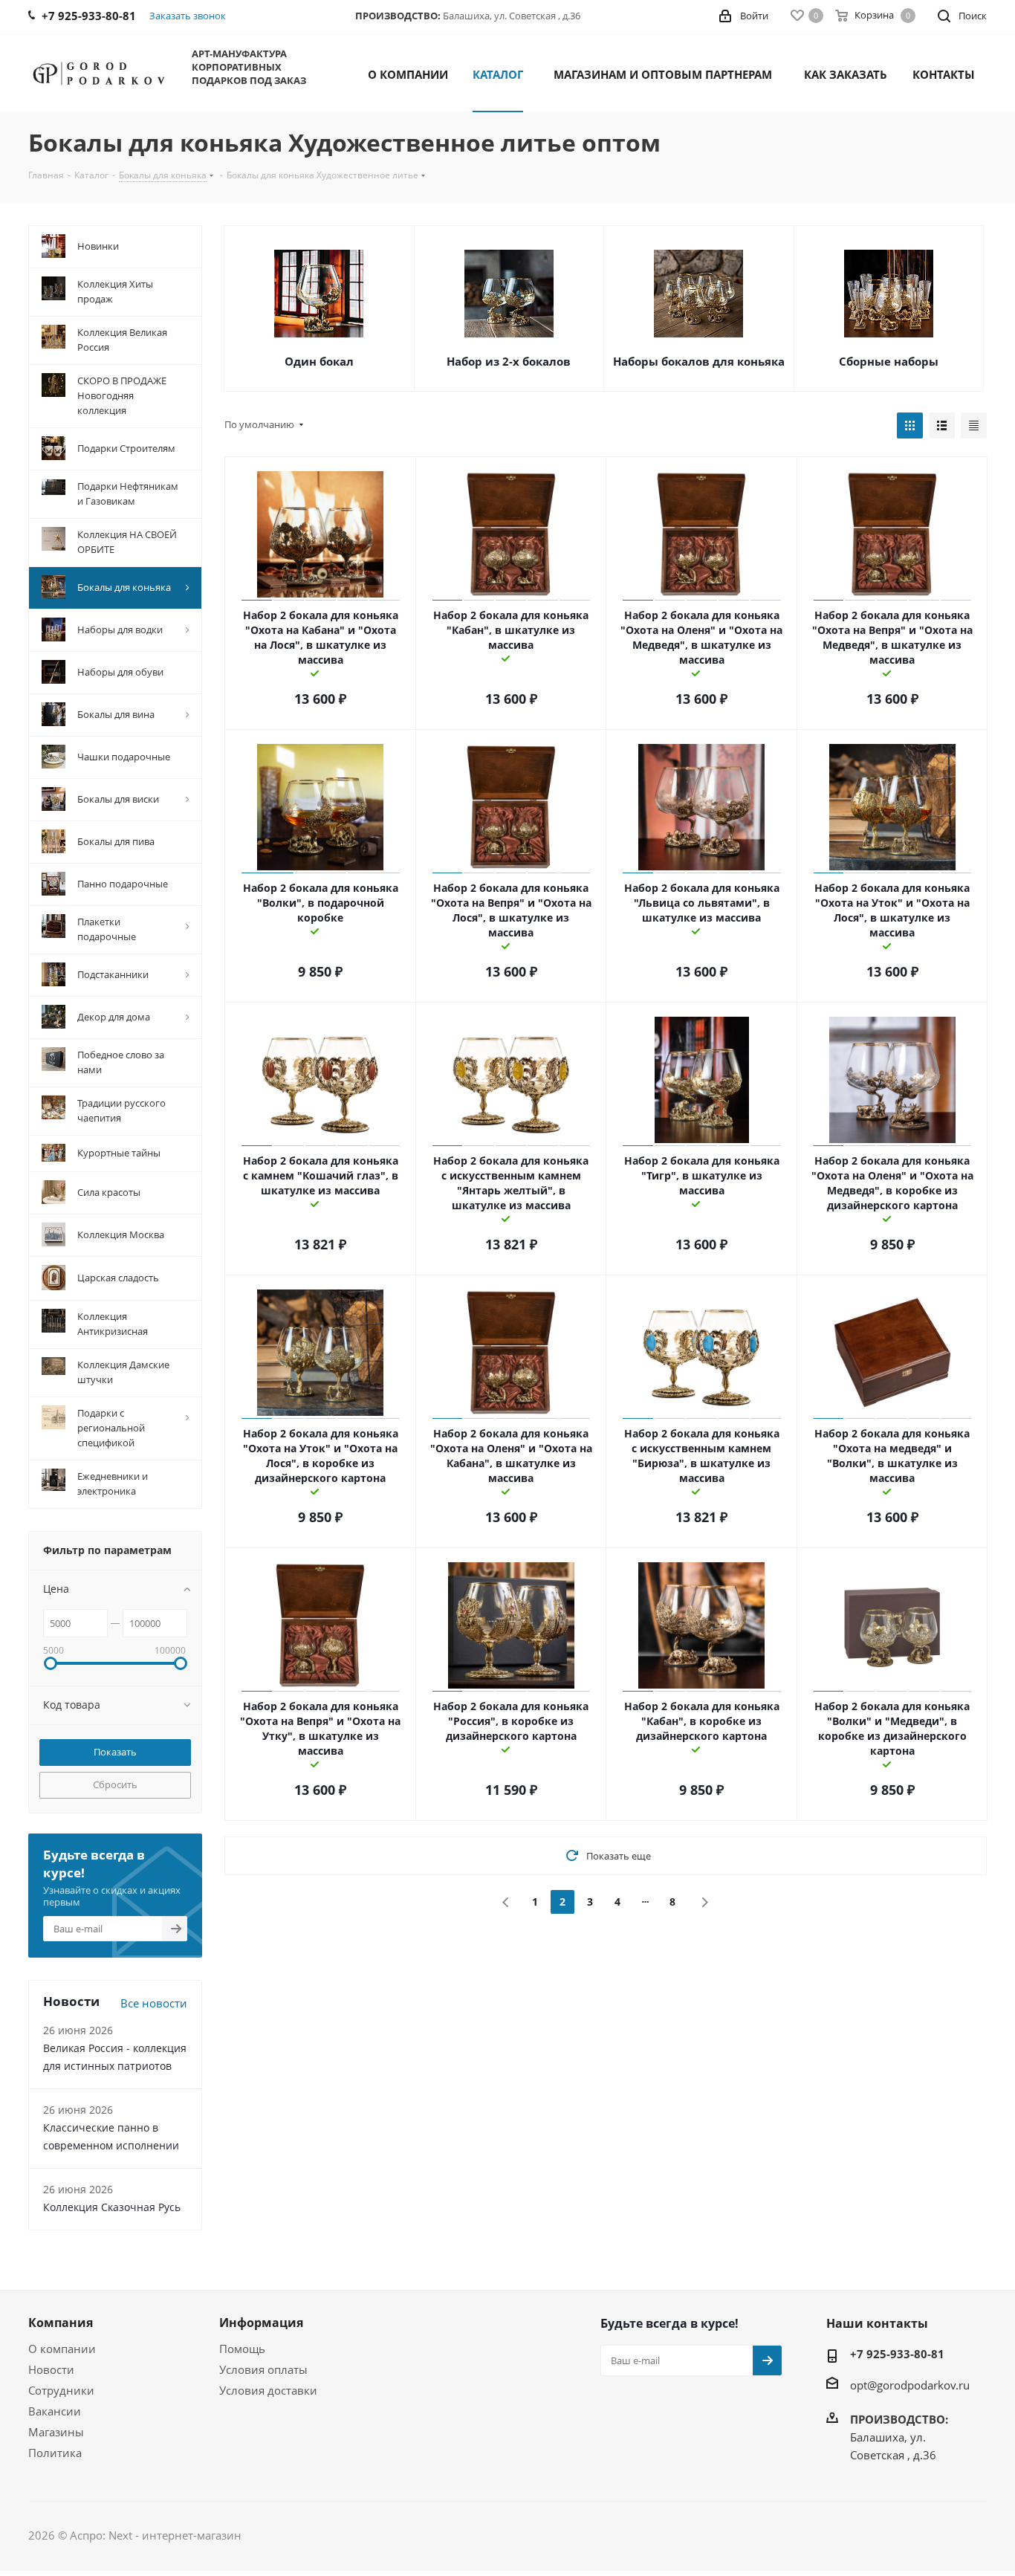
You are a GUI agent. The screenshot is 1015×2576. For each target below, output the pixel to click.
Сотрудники (61, 2390)
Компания (61, 2323)
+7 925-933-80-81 (897, 2354)
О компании (62, 2349)
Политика (55, 2453)
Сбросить (115, 1784)
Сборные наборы (889, 361)
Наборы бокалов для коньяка (699, 361)
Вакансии (55, 2411)
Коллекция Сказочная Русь (112, 2207)
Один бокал (319, 361)
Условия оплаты (263, 2369)
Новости (51, 2369)
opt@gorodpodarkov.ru (910, 2385)
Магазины (56, 2432)
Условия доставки (268, 2390)
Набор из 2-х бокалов (509, 361)
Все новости (154, 2003)
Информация (261, 2323)
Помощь (242, 2349)
